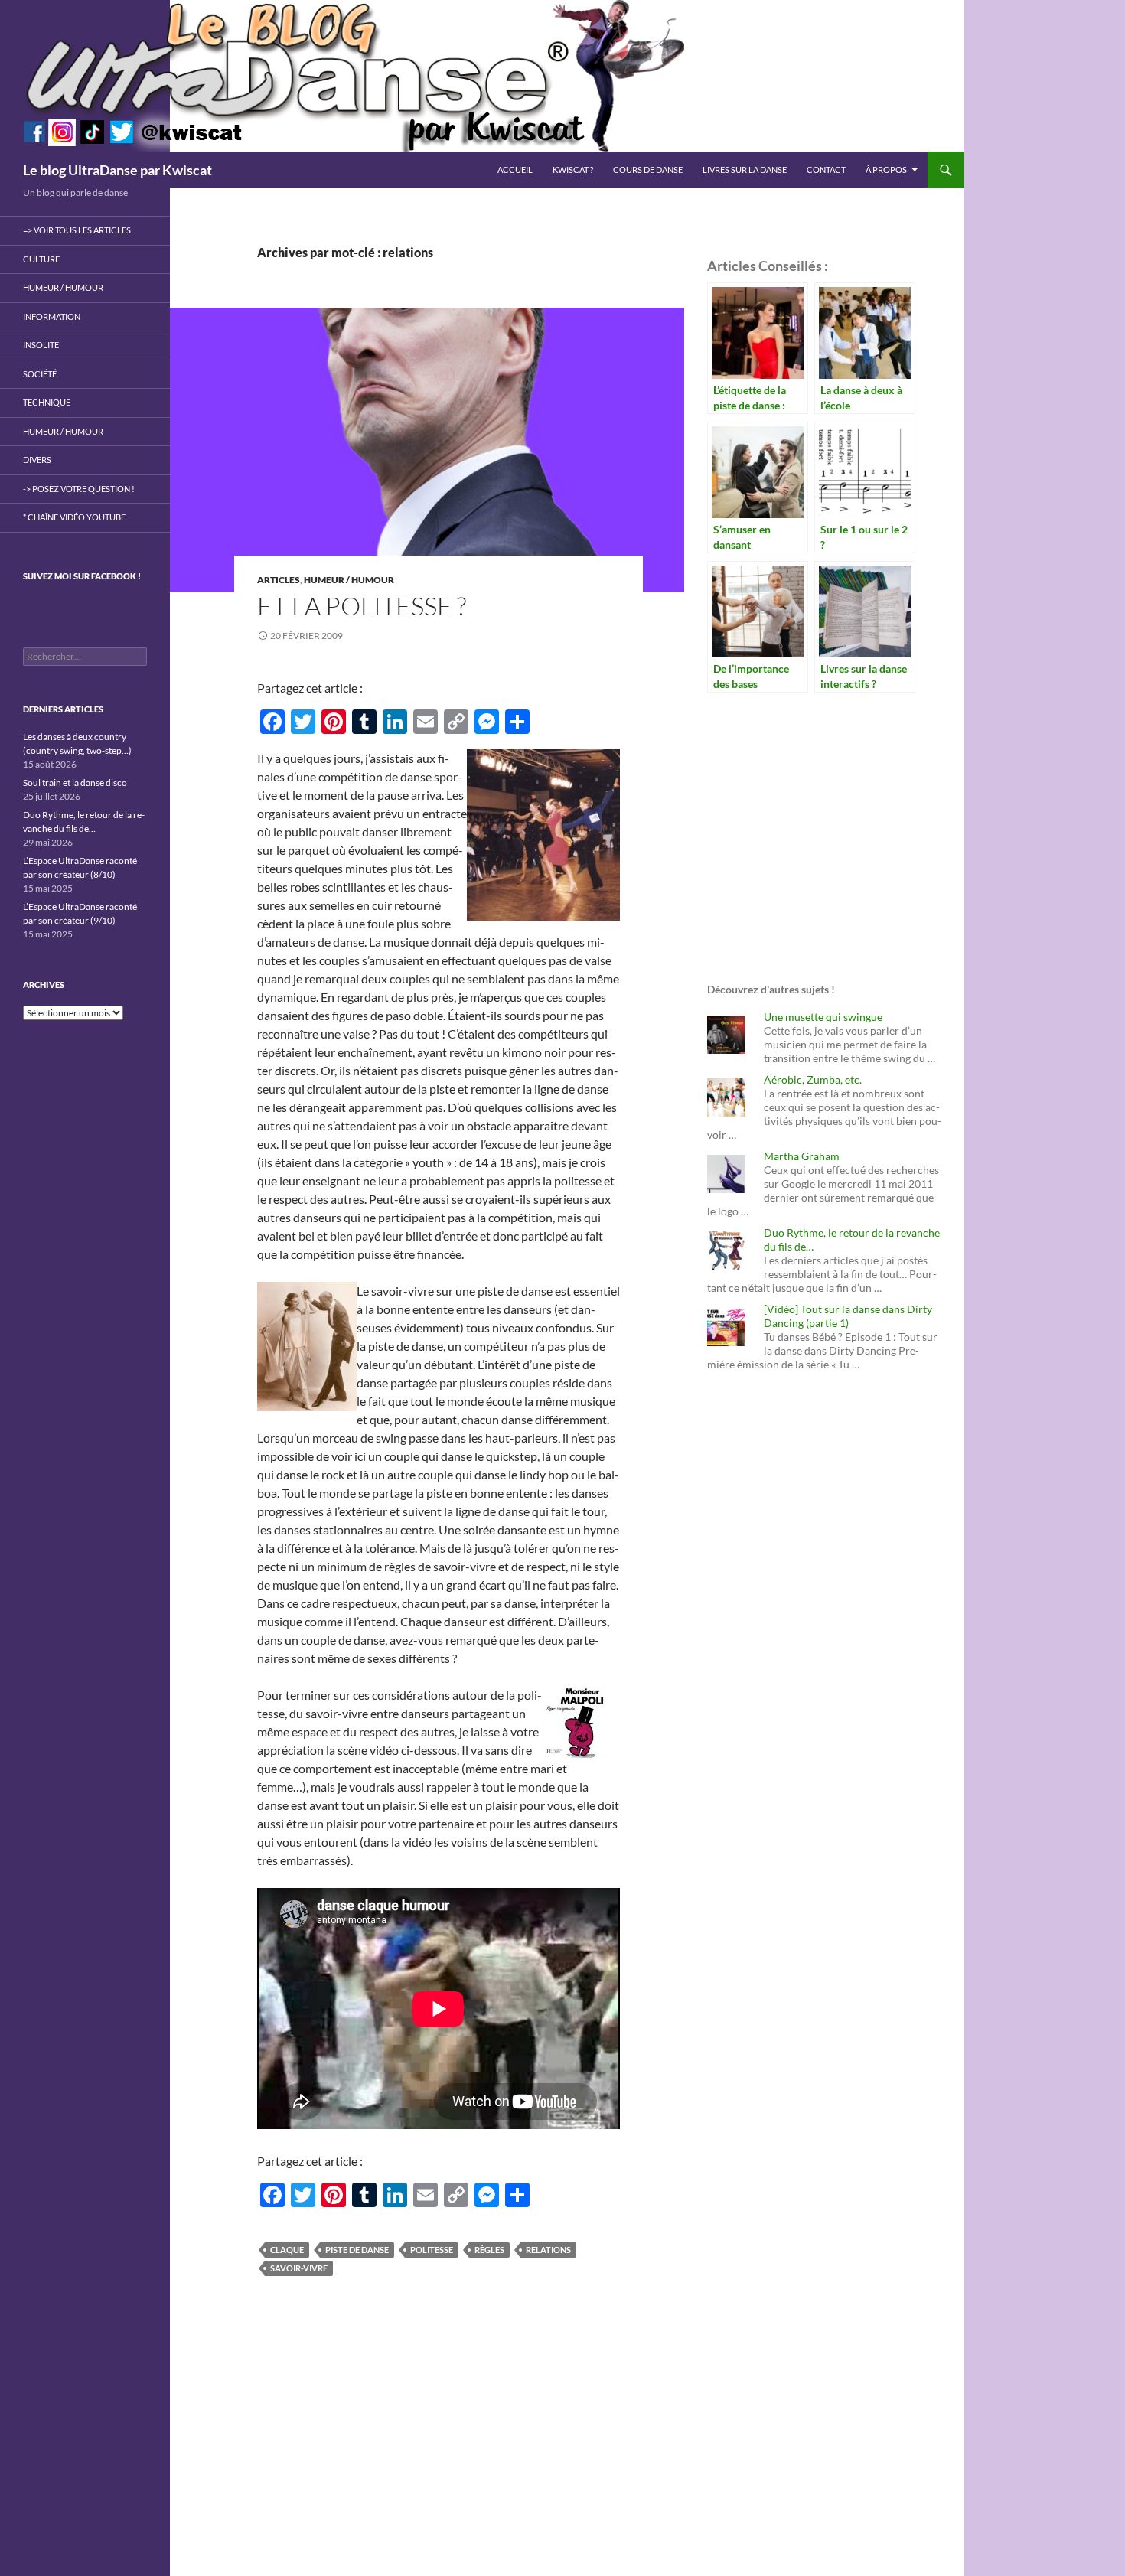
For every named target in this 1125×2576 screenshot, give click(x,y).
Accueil (515, 170)
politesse (432, 2250)
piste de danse (357, 2250)
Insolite (41, 345)
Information (52, 316)
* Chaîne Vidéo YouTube (74, 517)
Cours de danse (648, 170)
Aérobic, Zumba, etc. (813, 1079)
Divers (37, 460)
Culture (41, 259)
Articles (279, 580)
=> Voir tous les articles (77, 230)
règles (489, 2250)
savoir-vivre (299, 2268)
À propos (886, 170)
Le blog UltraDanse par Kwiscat (117, 170)
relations (548, 2250)
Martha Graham (802, 1156)
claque (287, 2250)
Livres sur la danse (745, 170)
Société (40, 374)
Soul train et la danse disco (75, 783)
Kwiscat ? (573, 170)
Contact (826, 170)
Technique (47, 402)
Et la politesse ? (362, 606)
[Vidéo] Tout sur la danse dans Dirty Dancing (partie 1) (848, 1316)
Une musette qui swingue (823, 1017)
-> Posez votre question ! (79, 489)
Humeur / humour (349, 580)
